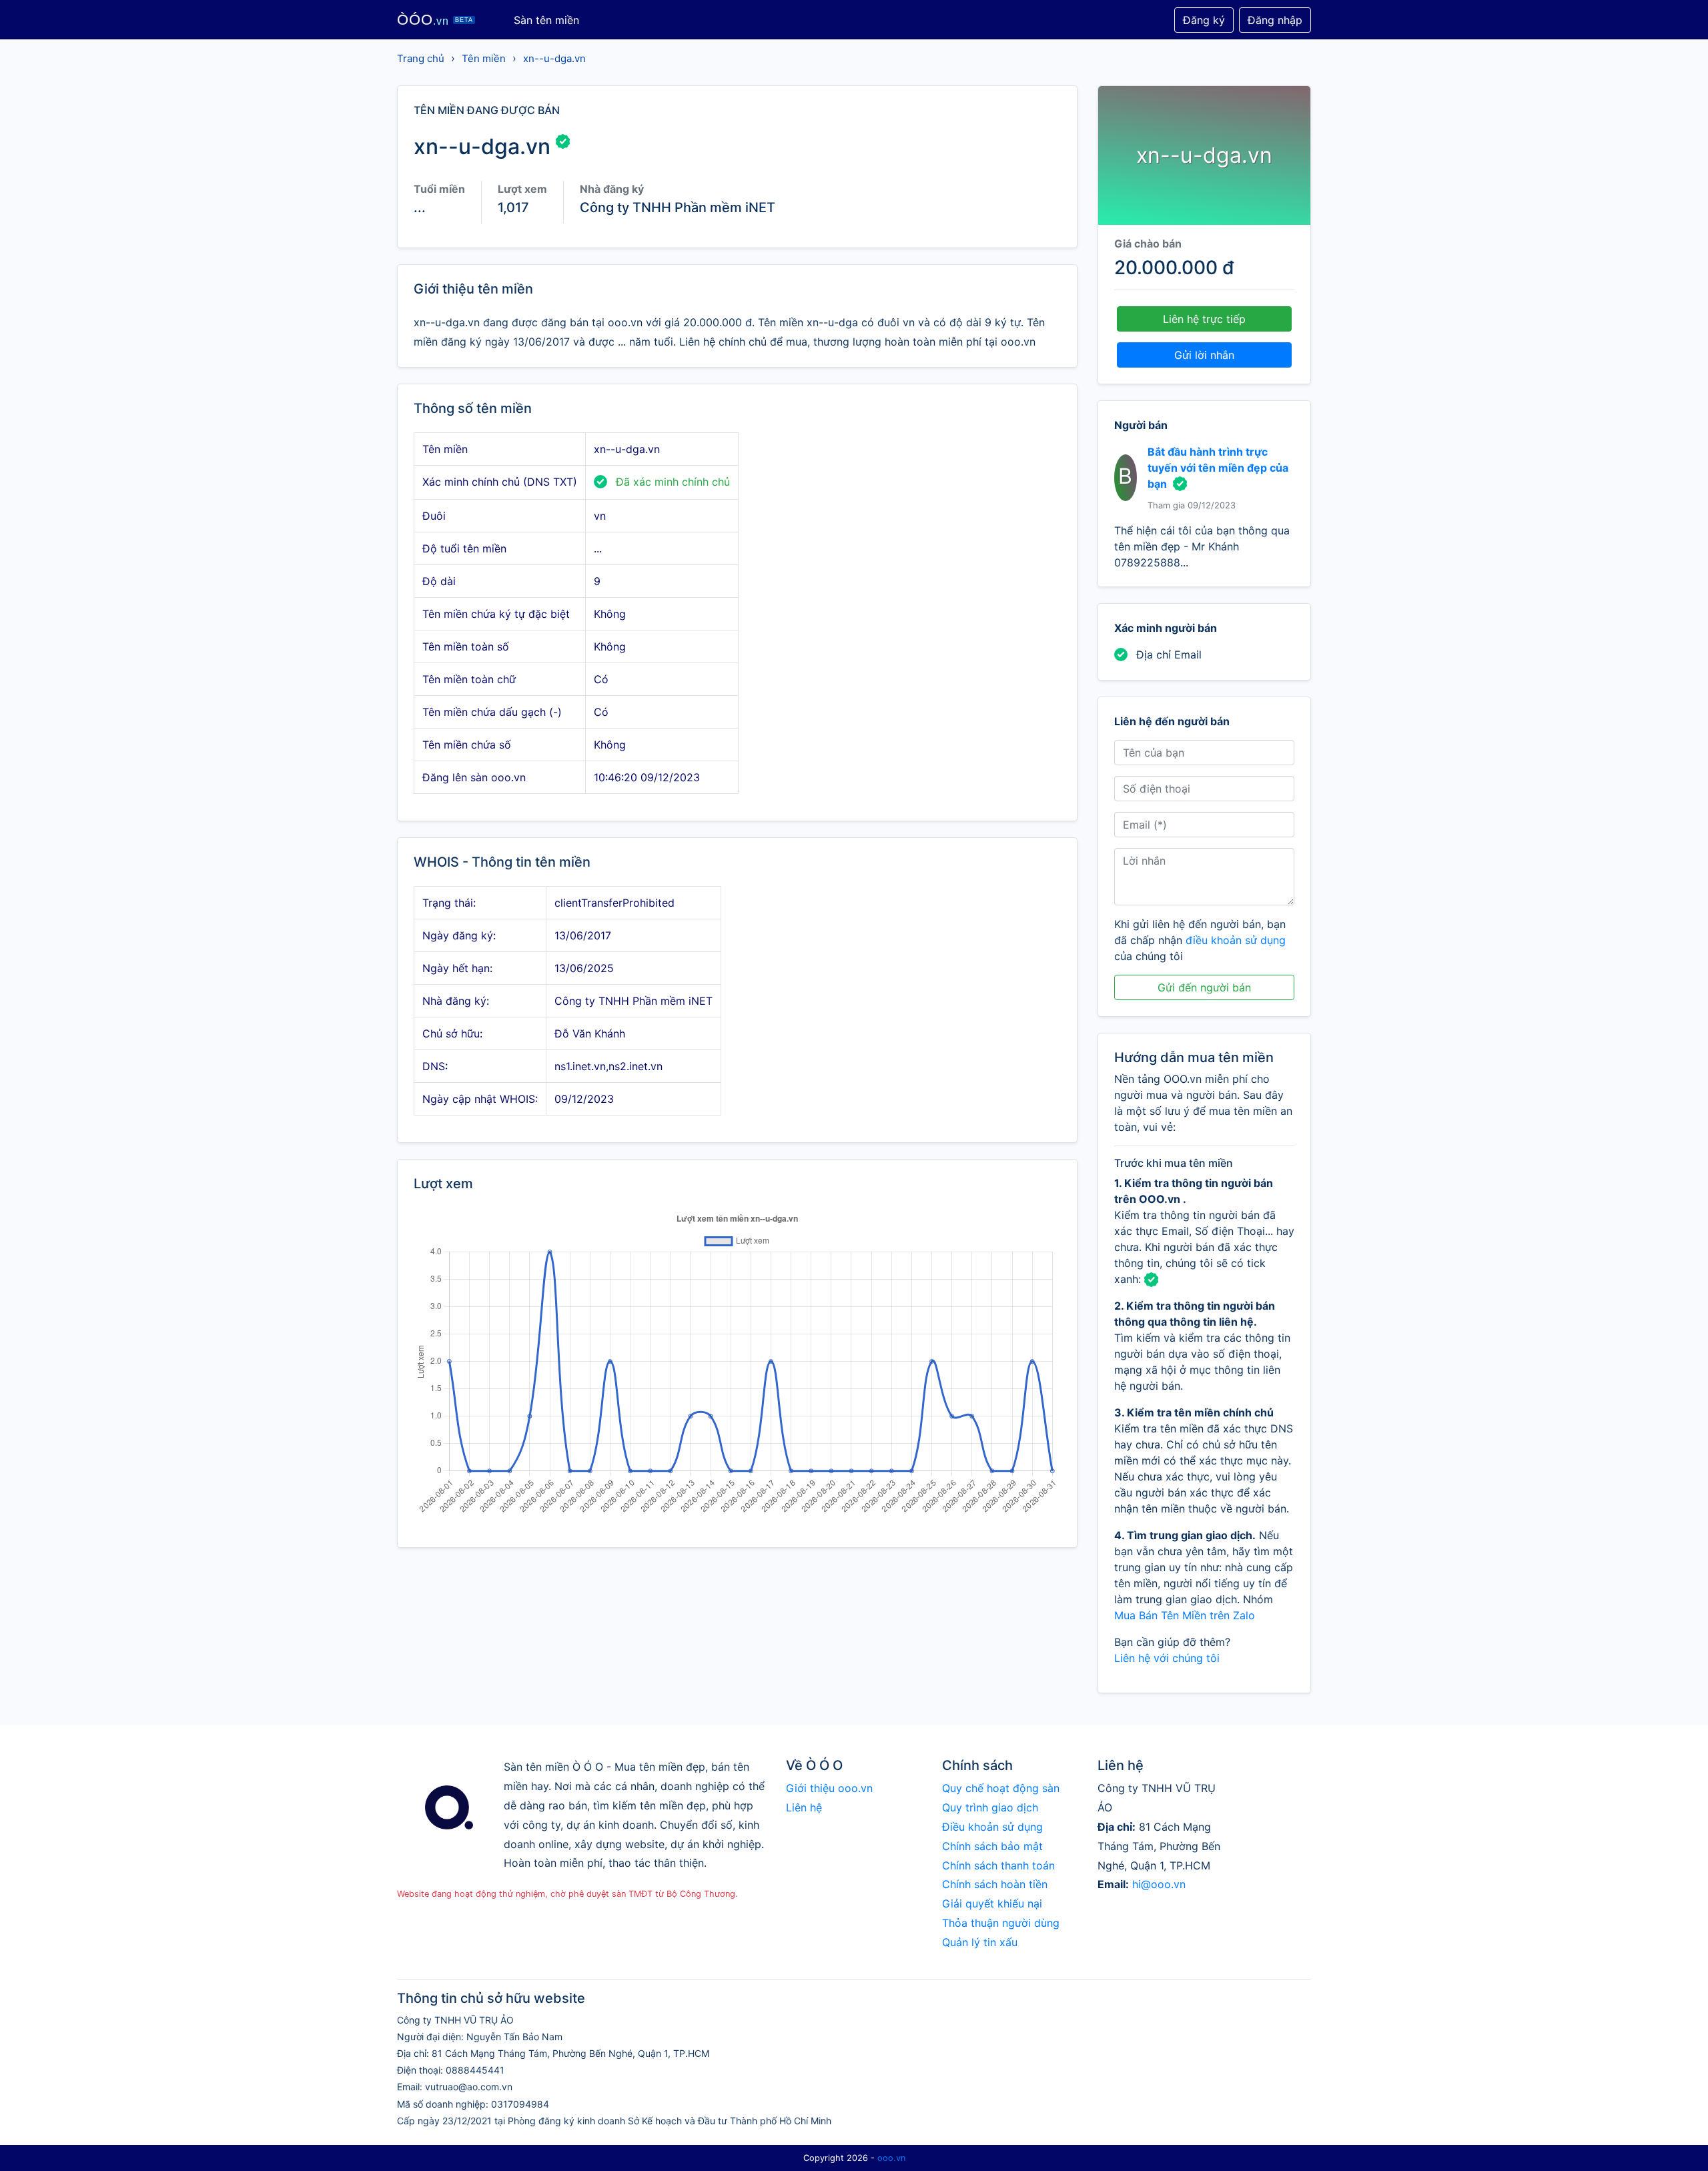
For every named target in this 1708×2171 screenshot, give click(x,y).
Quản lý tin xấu (980, 1942)
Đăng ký (1204, 20)
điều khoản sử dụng (1236, 940)
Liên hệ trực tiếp (1204, 319)
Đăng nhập (1275, 20)
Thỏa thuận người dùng (1001, 1923)
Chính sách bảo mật (992, 1846)
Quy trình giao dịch (990, 1807)
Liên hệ (804, 1807)
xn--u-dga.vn (554, 58)
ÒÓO (435, 20)
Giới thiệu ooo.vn (829, 1788)
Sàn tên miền (546, 20)
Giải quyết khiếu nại (992, 1903)
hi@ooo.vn (1159, 1884)
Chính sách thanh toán (998, 1865)
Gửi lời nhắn (1204, 355)
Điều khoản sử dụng (992, 1827)
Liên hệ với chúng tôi (1167, 1658)
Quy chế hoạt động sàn (1001, 1788)
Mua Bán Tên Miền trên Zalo (1185, 1615)
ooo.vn (891, 2158)
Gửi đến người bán (1204, 987)
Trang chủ (421, 58)
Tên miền (484, 58)
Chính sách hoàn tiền (995, 1884)
